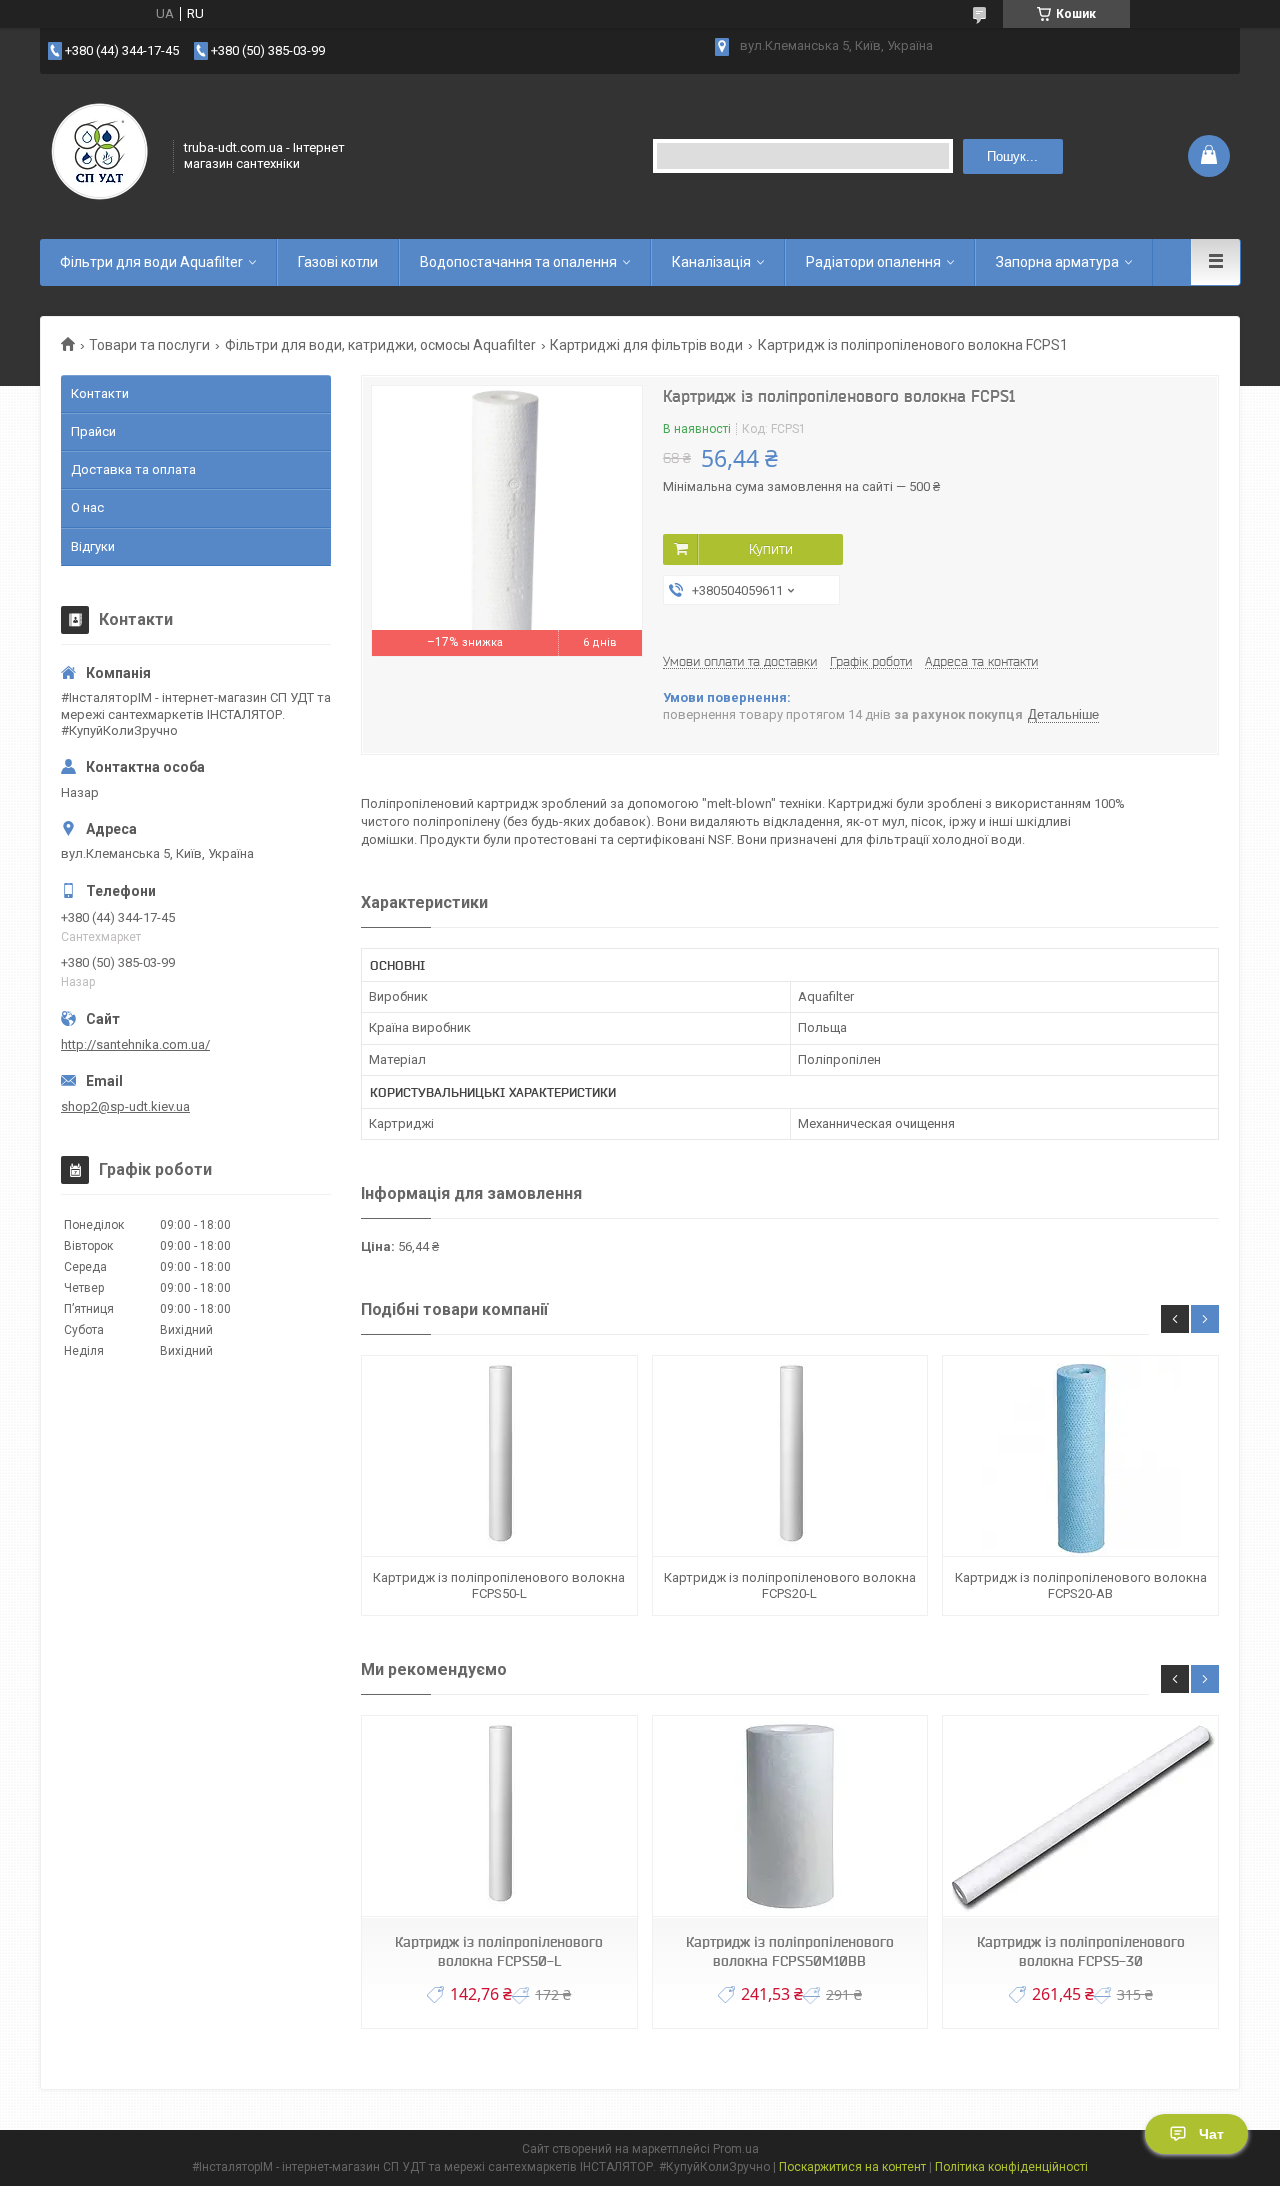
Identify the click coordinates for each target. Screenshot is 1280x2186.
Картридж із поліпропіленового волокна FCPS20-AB (1081, 1585)
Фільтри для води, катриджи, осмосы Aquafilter (380, 345)
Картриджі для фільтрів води (646, 345)
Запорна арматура (1057, 262)
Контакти (100, 393)
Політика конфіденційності (1011, 2167)
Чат (1211, 2134)
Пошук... (1012, 156)
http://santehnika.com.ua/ (135, 1044)
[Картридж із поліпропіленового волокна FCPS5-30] (1080, 1816)
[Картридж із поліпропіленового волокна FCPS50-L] (499, 1456)
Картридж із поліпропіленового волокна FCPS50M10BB (790, 1951)
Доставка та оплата (133, 469)
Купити (771, 549)
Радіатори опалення (873, 262)
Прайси (93, 431)
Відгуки (93, 546)
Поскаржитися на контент (852, 2167)
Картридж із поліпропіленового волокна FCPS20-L (790, 1585)
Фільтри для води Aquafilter (151, 262)
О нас (87, 507)
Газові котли (338, 262)
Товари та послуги (149, 345)
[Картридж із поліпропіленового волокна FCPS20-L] (790, 1456)
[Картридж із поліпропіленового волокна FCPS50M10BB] (790, 1816)
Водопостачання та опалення (518, 262)
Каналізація (711, 262)
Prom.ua (736, 2149)
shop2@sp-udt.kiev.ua (125, 1106)
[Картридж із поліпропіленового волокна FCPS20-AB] (1080, 1456)
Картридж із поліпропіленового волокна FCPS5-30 (1081, 1951)
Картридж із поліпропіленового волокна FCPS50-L (499, 1585)
